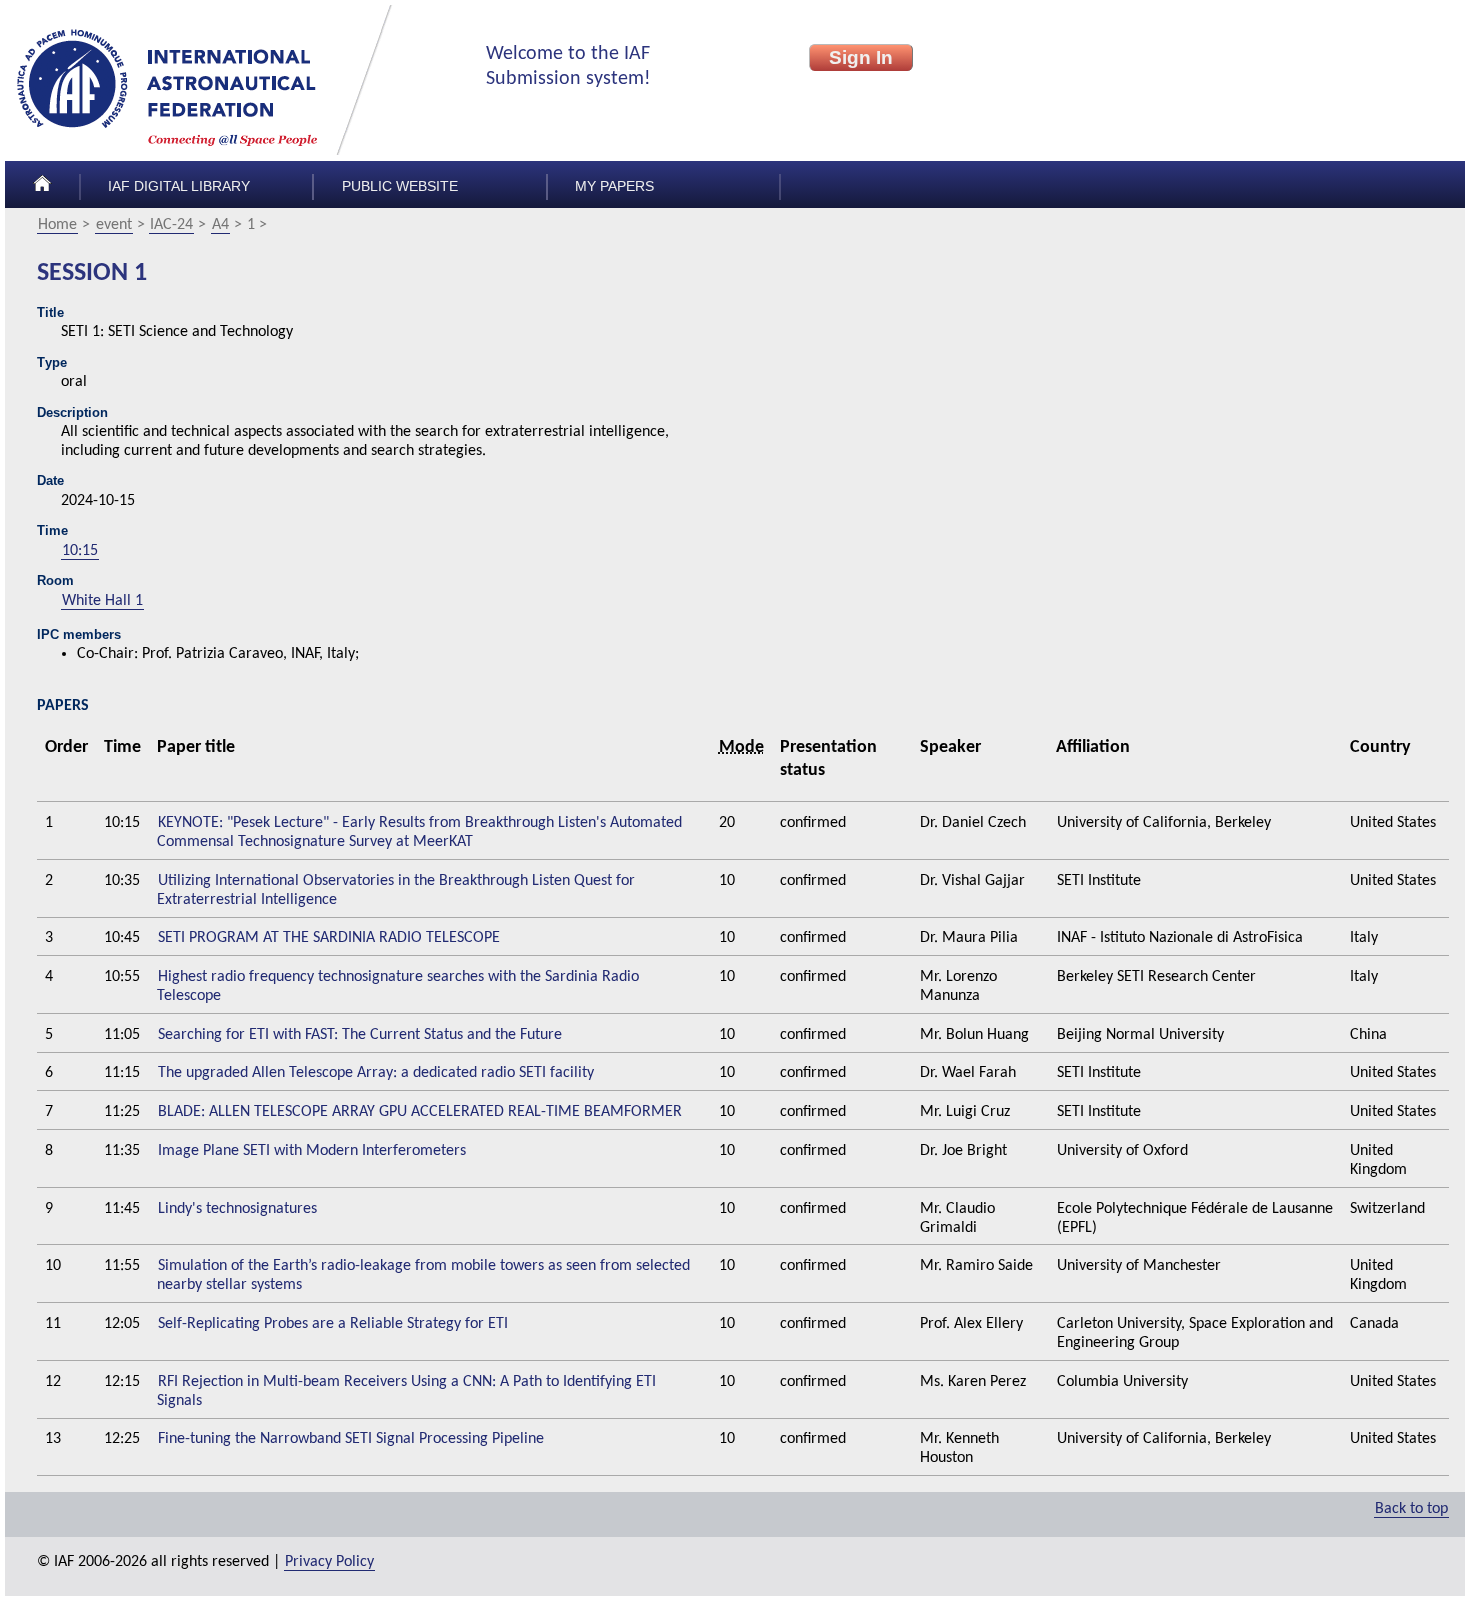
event (114, 225)
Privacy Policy (329, 1562)
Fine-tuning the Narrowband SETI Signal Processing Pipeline (351, 1439)
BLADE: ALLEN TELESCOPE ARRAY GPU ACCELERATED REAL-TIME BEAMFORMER (420, 1112)
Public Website (400, 186)
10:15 (80, 551)
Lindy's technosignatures (237, 1209)
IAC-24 (171, 225)
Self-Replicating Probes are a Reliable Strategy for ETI (333, 1324)
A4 (220, 225)
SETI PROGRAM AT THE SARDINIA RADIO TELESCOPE (329, 938)
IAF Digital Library (179, 186)
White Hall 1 (102, 601)
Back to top (1411, 1509)
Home (57, 225)
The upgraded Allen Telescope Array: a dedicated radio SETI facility (376, 1073)
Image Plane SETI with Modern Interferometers (312, 1151)
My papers (614, 186)
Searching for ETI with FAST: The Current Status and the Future (360, 1035)
